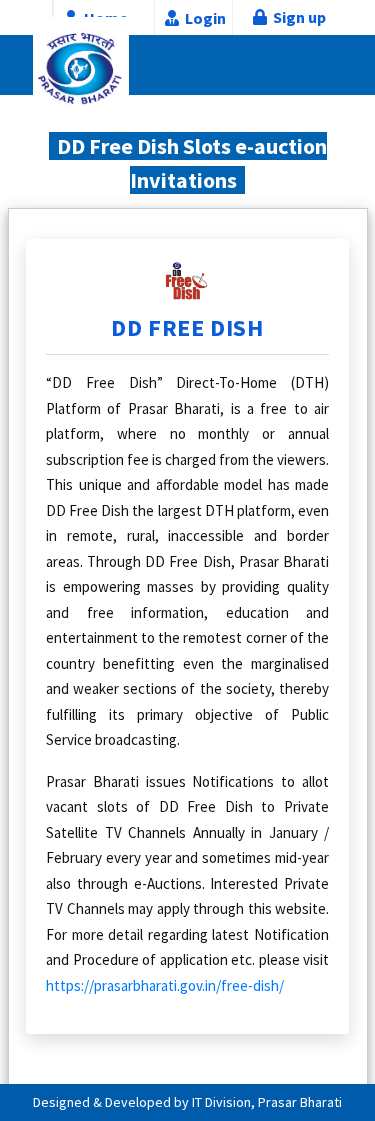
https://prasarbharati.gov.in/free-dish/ (165, 985)
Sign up (296, 17)
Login (205, 18)
